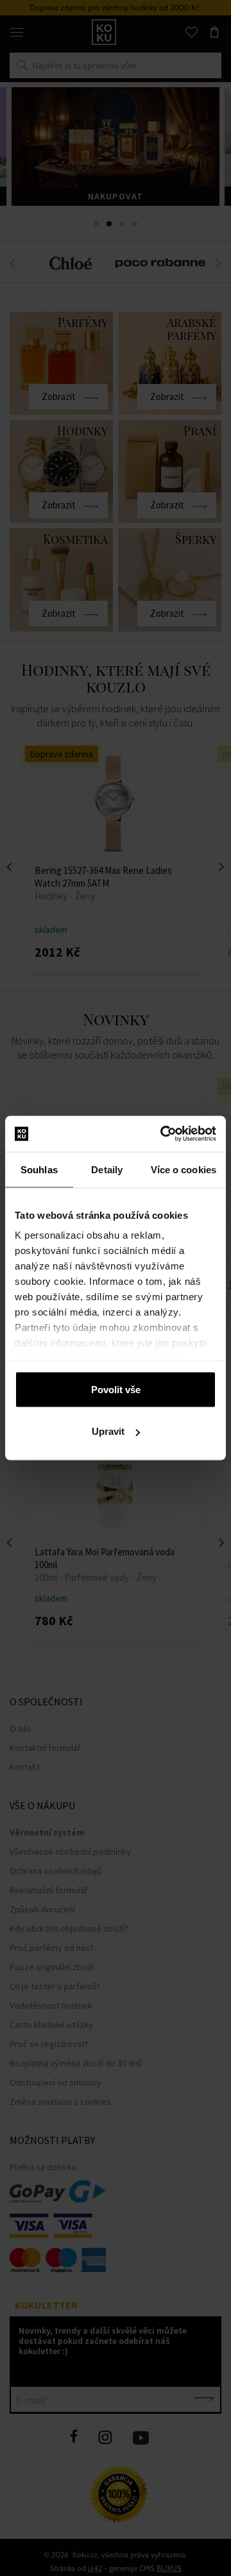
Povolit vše (116, 1389)
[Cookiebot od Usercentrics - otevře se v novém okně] (163, 1134)
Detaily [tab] (107, 1169)
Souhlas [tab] (39, 1169)
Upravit (108, 1431)
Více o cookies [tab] (184, 1169)
